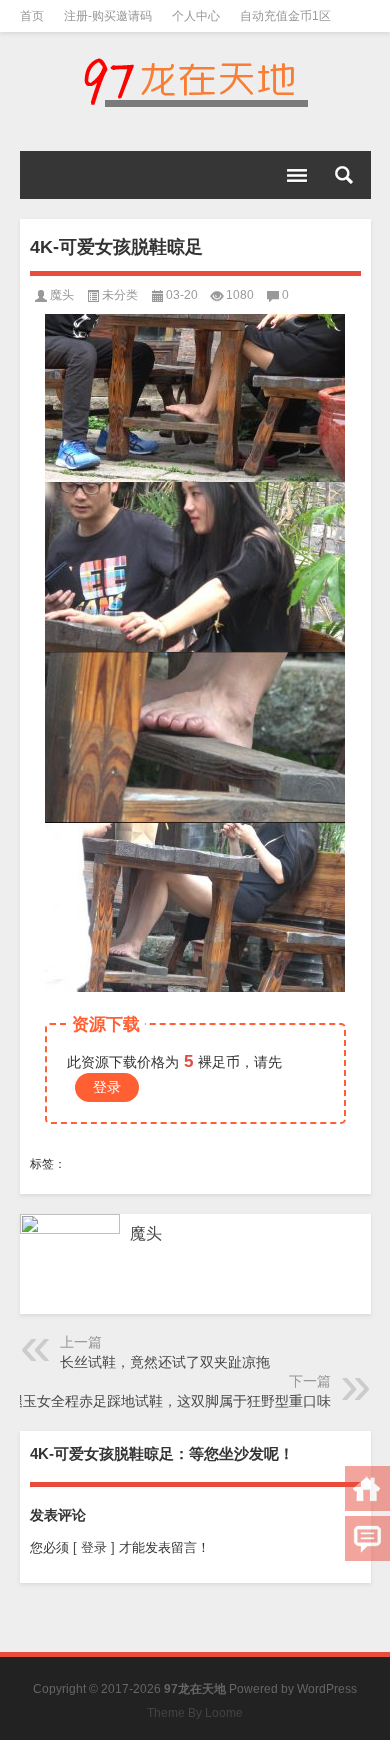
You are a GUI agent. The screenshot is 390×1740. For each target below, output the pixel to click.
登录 (107, 1087)
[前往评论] (367, 1538)
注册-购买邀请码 (108, 16)
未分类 (120, 295)
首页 (32, 16)
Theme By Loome (195, 1713)
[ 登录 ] (94, 1547)
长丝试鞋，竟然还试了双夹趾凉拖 (165, 1362)
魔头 (62, 295)
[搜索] (344, 175)
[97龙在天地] (195, 82)
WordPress (327, 1689)
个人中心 (196, 16)
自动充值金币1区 (285, 16)
